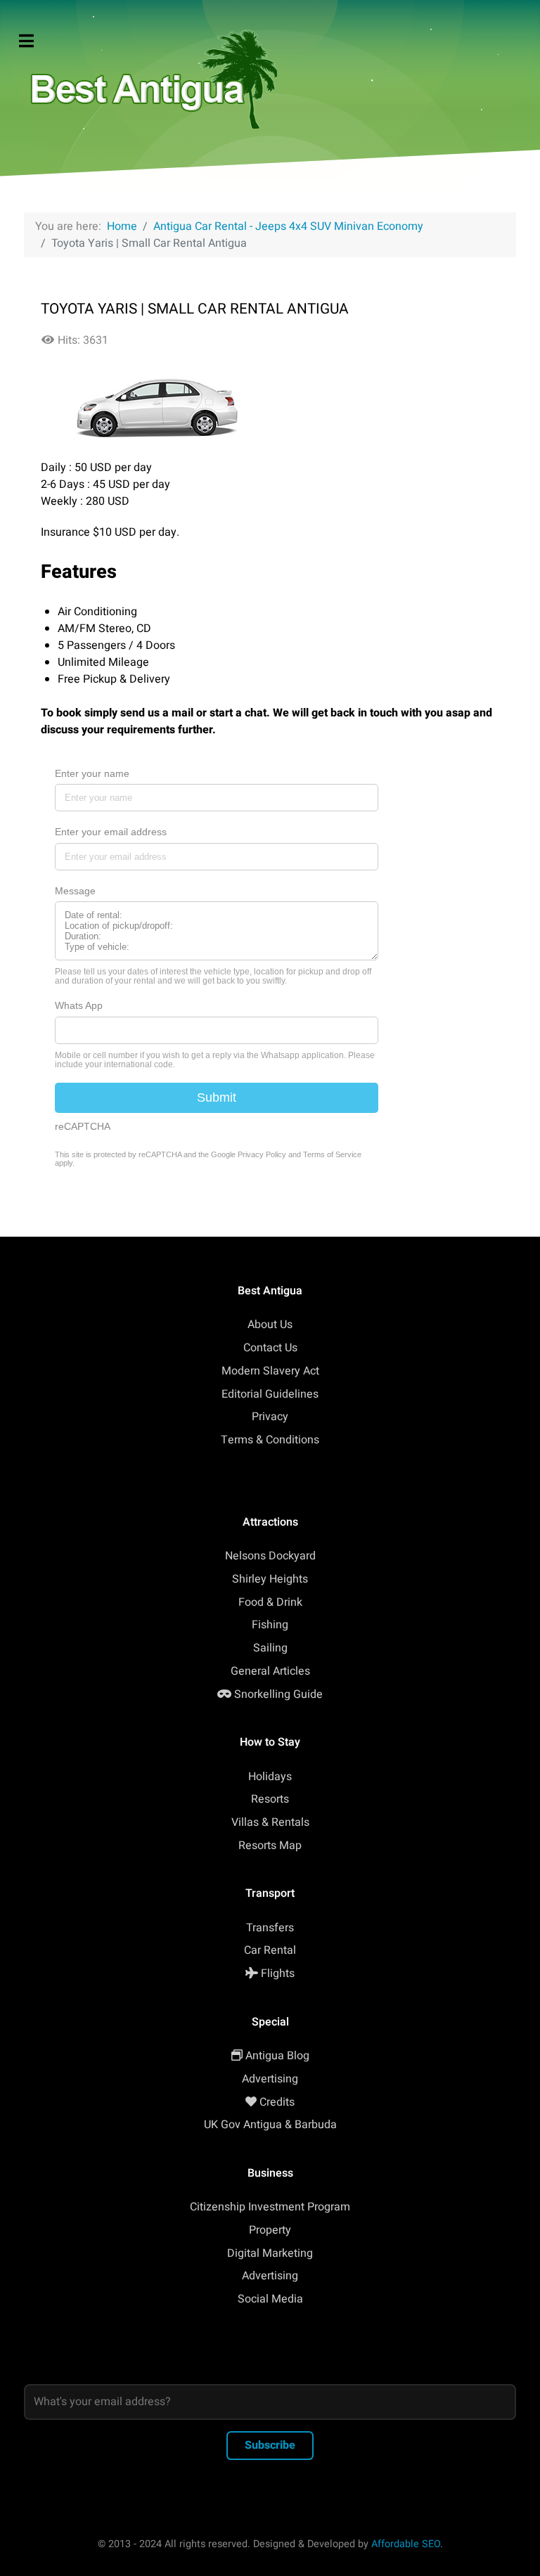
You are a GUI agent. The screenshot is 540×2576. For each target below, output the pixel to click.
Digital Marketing (270, 2253)
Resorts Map (270, 1846)
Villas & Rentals (270, 1822)
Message (75, 891)
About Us (270, 1325)
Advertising (270, 2079)
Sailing (270, 1648)
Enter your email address (111, 832)
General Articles (270, 1671)
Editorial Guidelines (270, 1394)
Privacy (270, 1417)
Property (270, 2230)
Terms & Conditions (270, 1440)
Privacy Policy (262, 1154)
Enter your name (92, 773)
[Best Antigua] (150, 76)
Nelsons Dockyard (270, 1556)
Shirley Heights (270, 1579)
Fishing (270, 1625)
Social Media (270, 2299)
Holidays (270, 1777)
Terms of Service (332, 1154)
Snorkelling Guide (278, 1694)
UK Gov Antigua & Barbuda (270, 2125)
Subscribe (270, 2445)
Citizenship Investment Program (270, 2207)
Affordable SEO (406, 2544)
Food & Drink (270, 1602)
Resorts (270, 1799)
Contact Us (270, 1348)
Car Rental (270, 1950)
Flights (278, 1973)
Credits (277, 2102)
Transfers (270, 1928)
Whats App (79, 1005)
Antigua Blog (277, 2056)
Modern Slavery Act (270, 1371)
